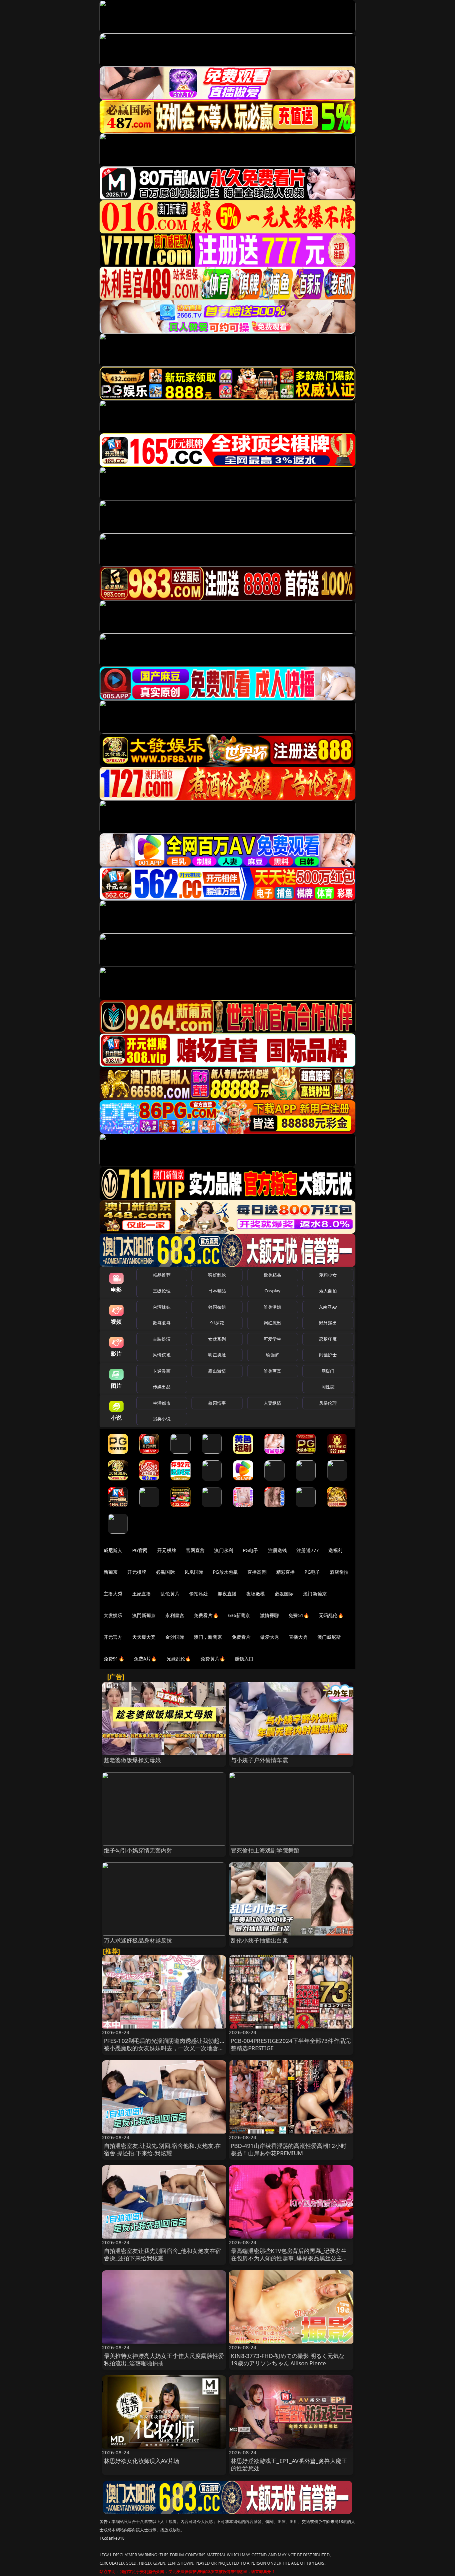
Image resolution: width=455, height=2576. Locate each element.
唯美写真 (273, 1371)
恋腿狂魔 (328, 1339)
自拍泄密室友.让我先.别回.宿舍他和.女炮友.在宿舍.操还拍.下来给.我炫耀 (163, 2149)
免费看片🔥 (206, 1615)
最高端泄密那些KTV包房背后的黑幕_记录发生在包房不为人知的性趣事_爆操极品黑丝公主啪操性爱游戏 (289, 2258)
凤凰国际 (194, 1572)
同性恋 (328, 1387)
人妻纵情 (273, 1403)
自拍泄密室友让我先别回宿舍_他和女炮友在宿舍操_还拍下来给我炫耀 (163, 2254)
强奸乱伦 (217, 1275)
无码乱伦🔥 (331, 1615)
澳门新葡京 (315, 1594)
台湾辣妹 (162, 1307)
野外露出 (328, 1323)
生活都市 (162, 1403)
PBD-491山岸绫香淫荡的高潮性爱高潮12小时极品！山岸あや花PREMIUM (289, 2149)
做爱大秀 (270, 1637)
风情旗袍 (162, 1355)
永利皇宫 (175, 1615)
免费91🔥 (114, 1659)
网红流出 (273, 1323)
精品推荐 (162, 1275)
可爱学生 (273, 1339)
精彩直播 (286, 1572)
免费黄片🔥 (213, 1659)
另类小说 (162, 1419)
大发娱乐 (113, 1615)
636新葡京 (239, 1615)
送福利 (335, 1550)
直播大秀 (298, 1637)
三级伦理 (162, 1291)
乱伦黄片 (170, 1594)
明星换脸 (217, 1355)
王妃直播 (142, 1594)
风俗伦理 (328, 1403)
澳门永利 (224, 1550)
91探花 (217, 1323)
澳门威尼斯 (329, 1637)
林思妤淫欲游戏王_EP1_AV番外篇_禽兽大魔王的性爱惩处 (289, 2464)
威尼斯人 (113, 1550)
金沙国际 (175, 1637)
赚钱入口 (244, 1659)
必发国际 (284, 1594)
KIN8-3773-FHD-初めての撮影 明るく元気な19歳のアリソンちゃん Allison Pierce (288, 2359)
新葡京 (111, 1572)
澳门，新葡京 (208, 1637)
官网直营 (195, 1550)
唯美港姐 (273, 1307)
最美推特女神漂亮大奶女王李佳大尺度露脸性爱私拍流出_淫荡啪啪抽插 (164, 2359)
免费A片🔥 (145, 1659)
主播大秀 (113, 1594)
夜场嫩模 (256, 1594)
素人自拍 (328, 1291)
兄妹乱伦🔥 (179, 1659)
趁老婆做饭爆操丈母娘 (133, 1760)
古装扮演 (162, 1339)
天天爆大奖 (144, 1637)
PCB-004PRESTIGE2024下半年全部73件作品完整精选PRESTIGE (291, 2044)
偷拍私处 (199, 1594)
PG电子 (251, 1550)
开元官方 (113, 1637)
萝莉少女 (328, 1275)
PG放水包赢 (225, 1572)
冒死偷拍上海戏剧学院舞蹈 (265, 1850)
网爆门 (328, 1371)
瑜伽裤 (272, 1355)
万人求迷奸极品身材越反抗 (138, 1940)
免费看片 (241, 1637)
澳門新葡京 (144, 1615)
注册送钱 (278, 1550)
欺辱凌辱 (162, 1323)
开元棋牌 (167, 1550)
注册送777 (308, 1550)
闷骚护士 (328, 1355)
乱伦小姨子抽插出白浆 (259, 1940)
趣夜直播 (227, 1594)
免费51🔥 (299, 1615)
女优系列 (217, 1339)
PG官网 (140, 1550)
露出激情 (217, 1371)
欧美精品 (273, 1275)
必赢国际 (165, 1572)
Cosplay (272, 1291)
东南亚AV (328, 1307)
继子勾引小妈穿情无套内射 (138, 1850)
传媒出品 (162, 1387)
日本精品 (217, 1291)
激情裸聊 (270, 1615)
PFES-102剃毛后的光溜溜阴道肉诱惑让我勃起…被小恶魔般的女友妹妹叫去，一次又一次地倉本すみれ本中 (164, 2048)
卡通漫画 (162, 1371)
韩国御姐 (217, 1307)
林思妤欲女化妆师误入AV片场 (142, 2461)
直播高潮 (257, 1572)
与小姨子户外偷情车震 (259, 1760)
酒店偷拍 (339, 1572)
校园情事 (217, 1403)
